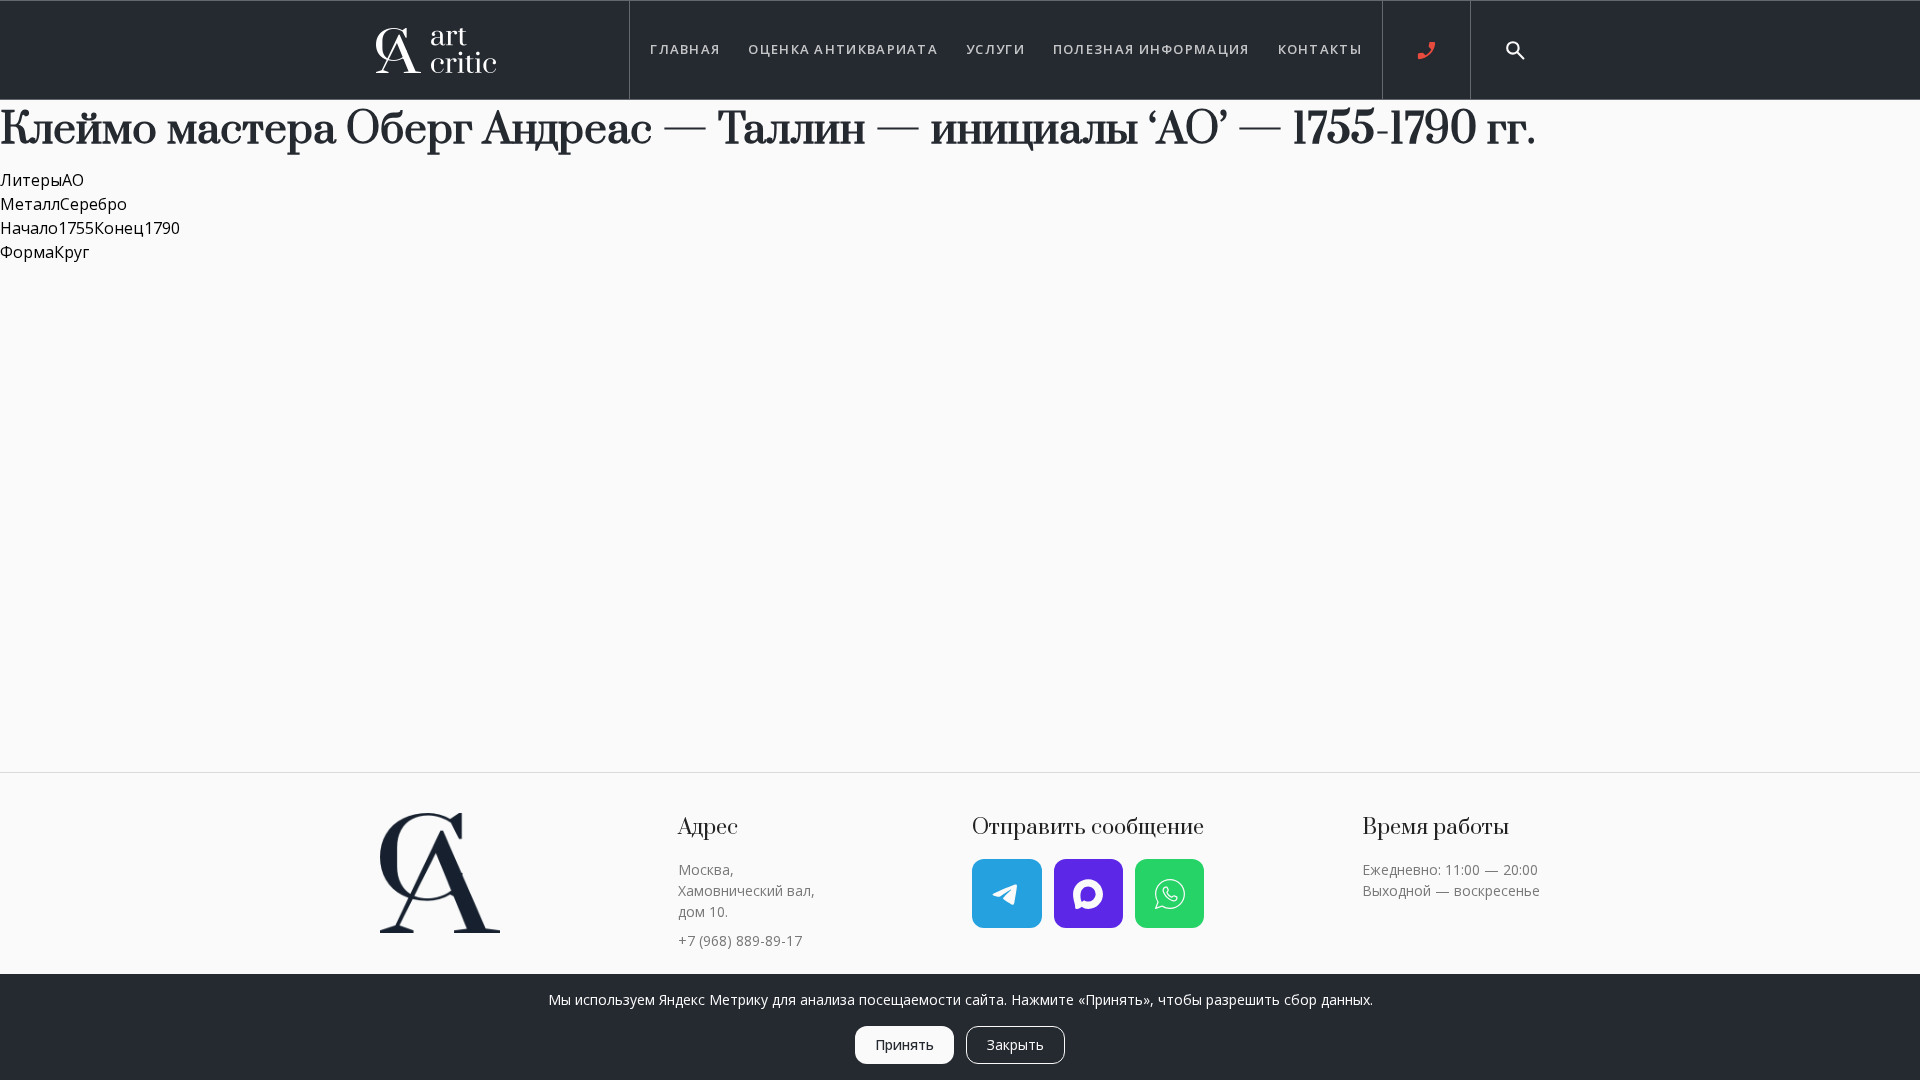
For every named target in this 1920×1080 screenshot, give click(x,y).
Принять (904, 1044)
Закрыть (1015, 1044)
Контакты (1320, 49)
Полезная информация (1151, 49)
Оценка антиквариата (843, 49)
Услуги (995, 49)
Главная (685, 49)
